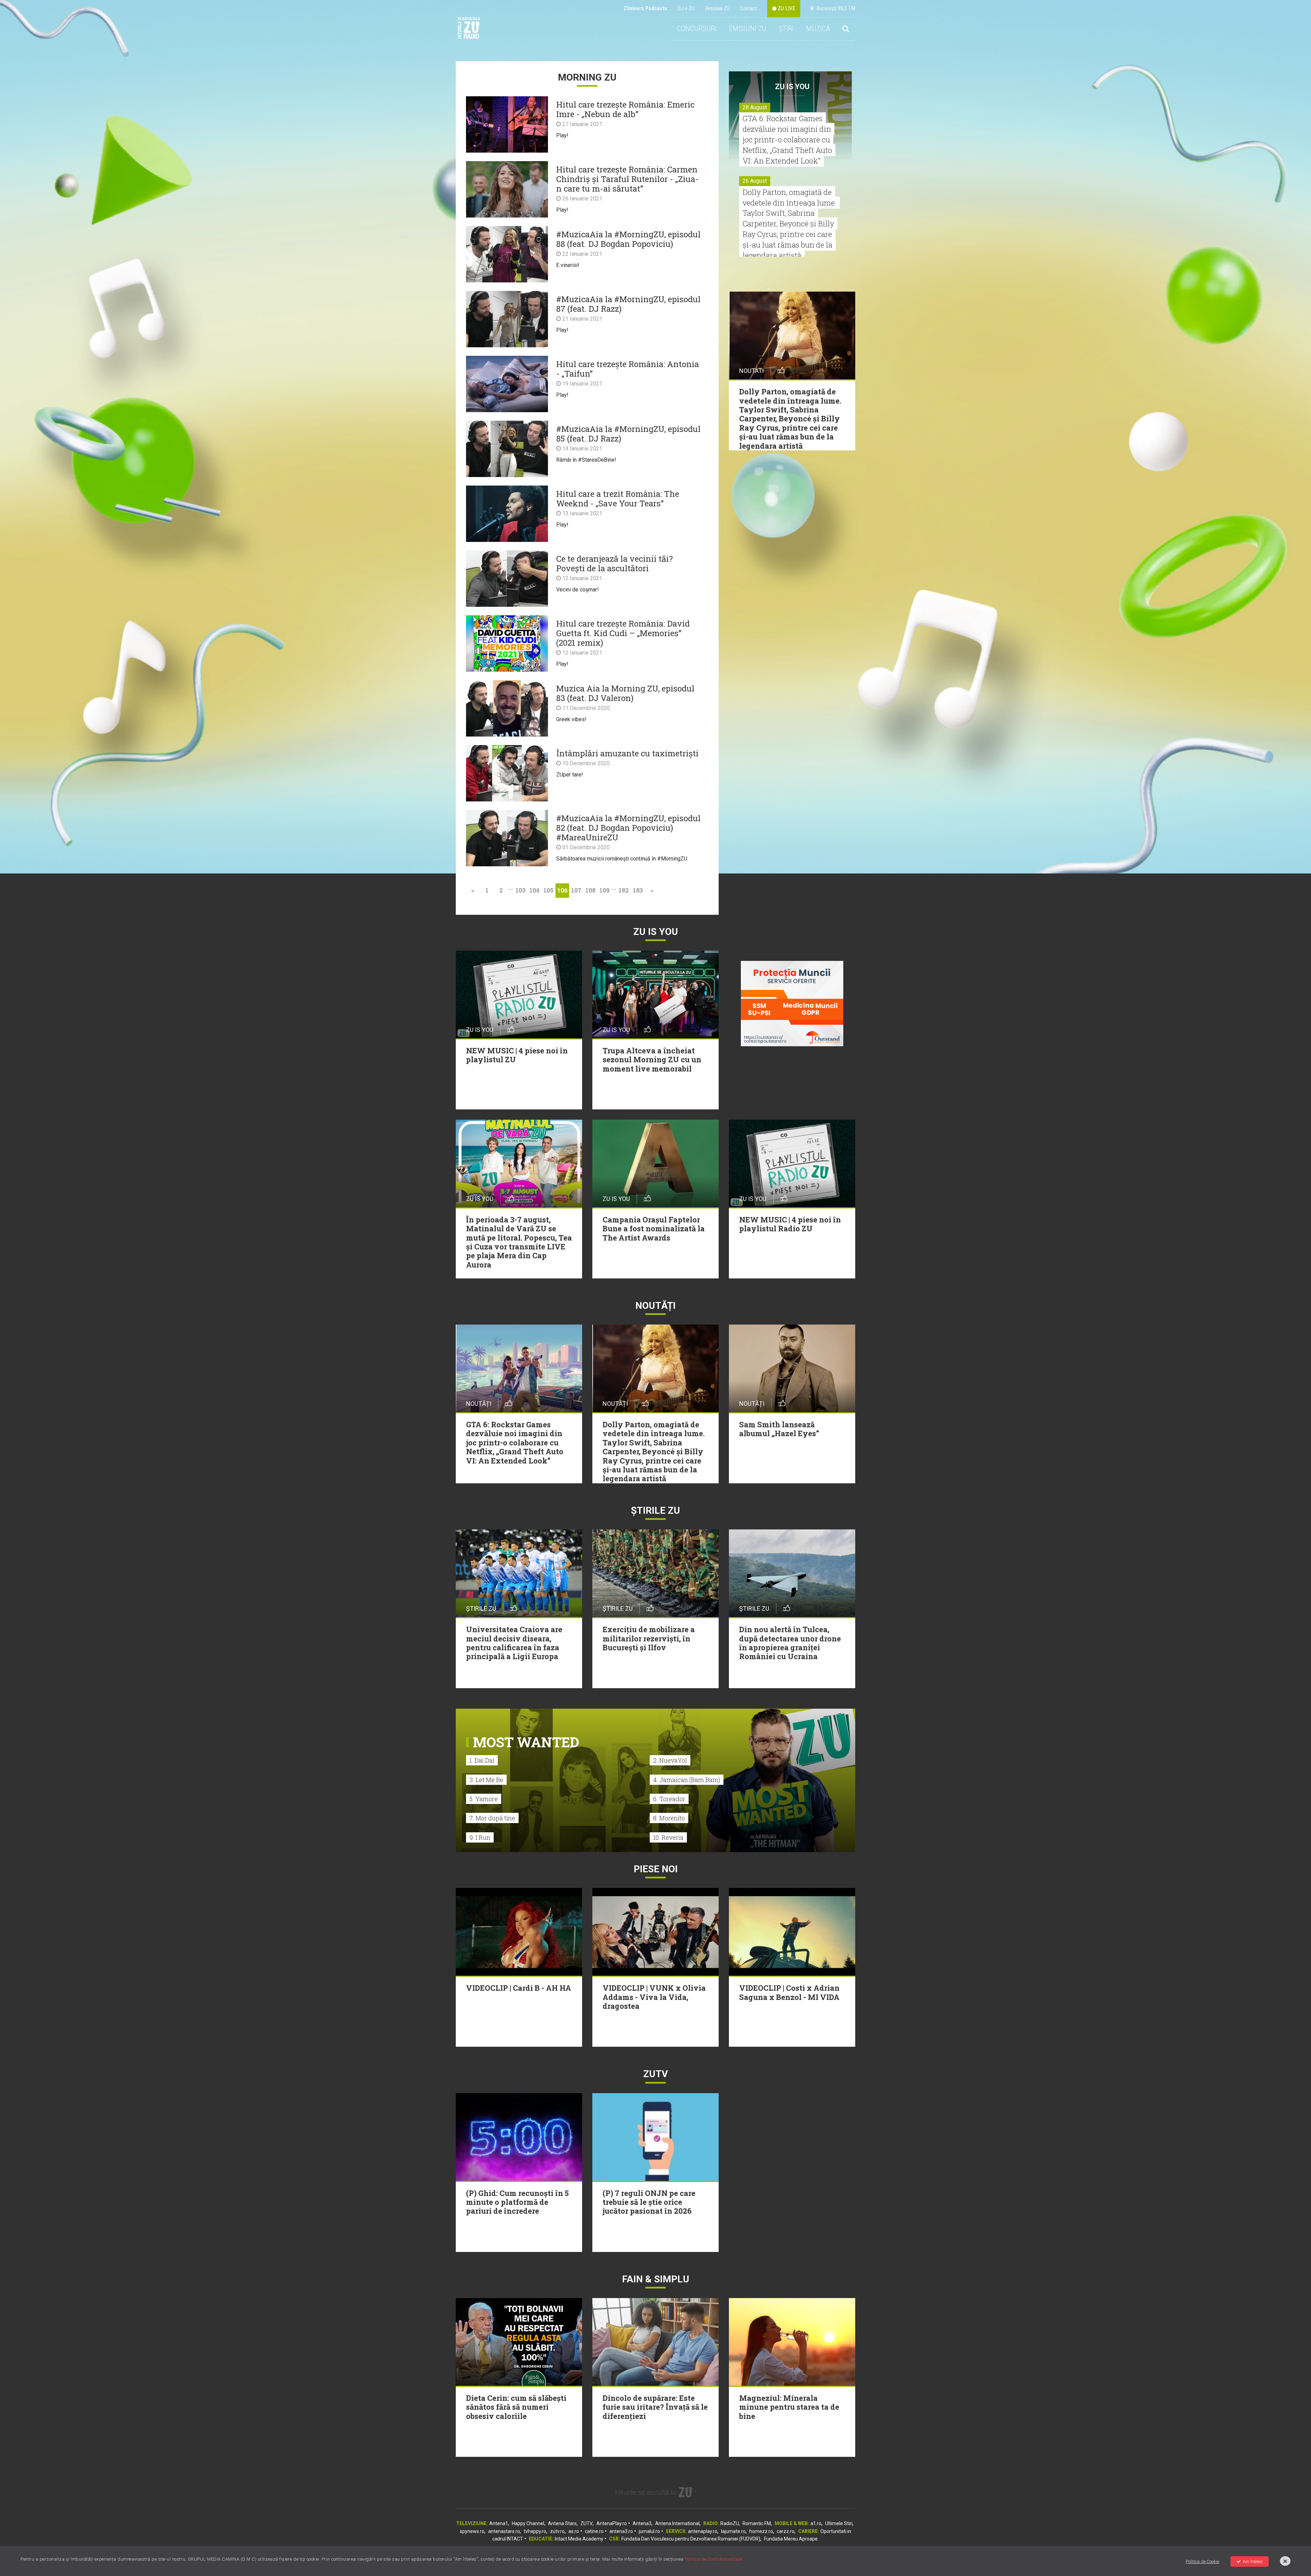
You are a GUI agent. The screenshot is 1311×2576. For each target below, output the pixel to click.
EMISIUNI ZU (748, 29)
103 (520, 890)
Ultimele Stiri (839, 2523)
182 (624, 890)
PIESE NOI (656, 1869)
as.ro (574, 2531)
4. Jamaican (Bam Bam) (687, 1780)
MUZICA (818, 29)
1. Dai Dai (482, 1760)
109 (604, 890)
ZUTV (587, 2523)
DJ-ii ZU (686, 8)
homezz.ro (761, 2531)
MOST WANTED (526, 1742)
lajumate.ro (733, 2531)
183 (638, 890)
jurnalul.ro (649, 2531)
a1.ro (816, 2523)
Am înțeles (1253, 2561)
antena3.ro (621, 2531)
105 (548, 890)
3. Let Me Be (486, 1780)
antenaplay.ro (703, 2531)
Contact (749, 8)
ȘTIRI (786, 29)
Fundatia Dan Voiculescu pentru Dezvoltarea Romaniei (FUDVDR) (691, 2539)
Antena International (677, 2523)
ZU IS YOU (792, 87)
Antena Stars (562, 2523)
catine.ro (594, 2531)
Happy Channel (528, 2523)
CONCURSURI (697, 29)
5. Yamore (484, 1799)
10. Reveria (668, 1837)
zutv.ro (557, 2531)
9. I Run (480, 1837)
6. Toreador (669, 1799)
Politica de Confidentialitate (713, 2559)
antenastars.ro (504, 2531)
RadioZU (730, 2523)
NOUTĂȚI (655, 1306)
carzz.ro (786, 2531)
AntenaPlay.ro (612, 2523)
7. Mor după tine (492, 1818)
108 (590, 890)
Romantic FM (757, 2523)
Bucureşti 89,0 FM (834, 8)
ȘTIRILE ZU (655, 1510)
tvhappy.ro (535, 2531)
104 (534, 890)
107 (576, 890)
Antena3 (642, 2523)
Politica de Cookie (1202, 2561)
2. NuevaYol (670, 1760)
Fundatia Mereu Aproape (791, 2539)
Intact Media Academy (579, 2539)
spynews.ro (472, 2531)
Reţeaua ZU (717, 8)
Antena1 (499, 2523)
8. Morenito (669, 1818)
